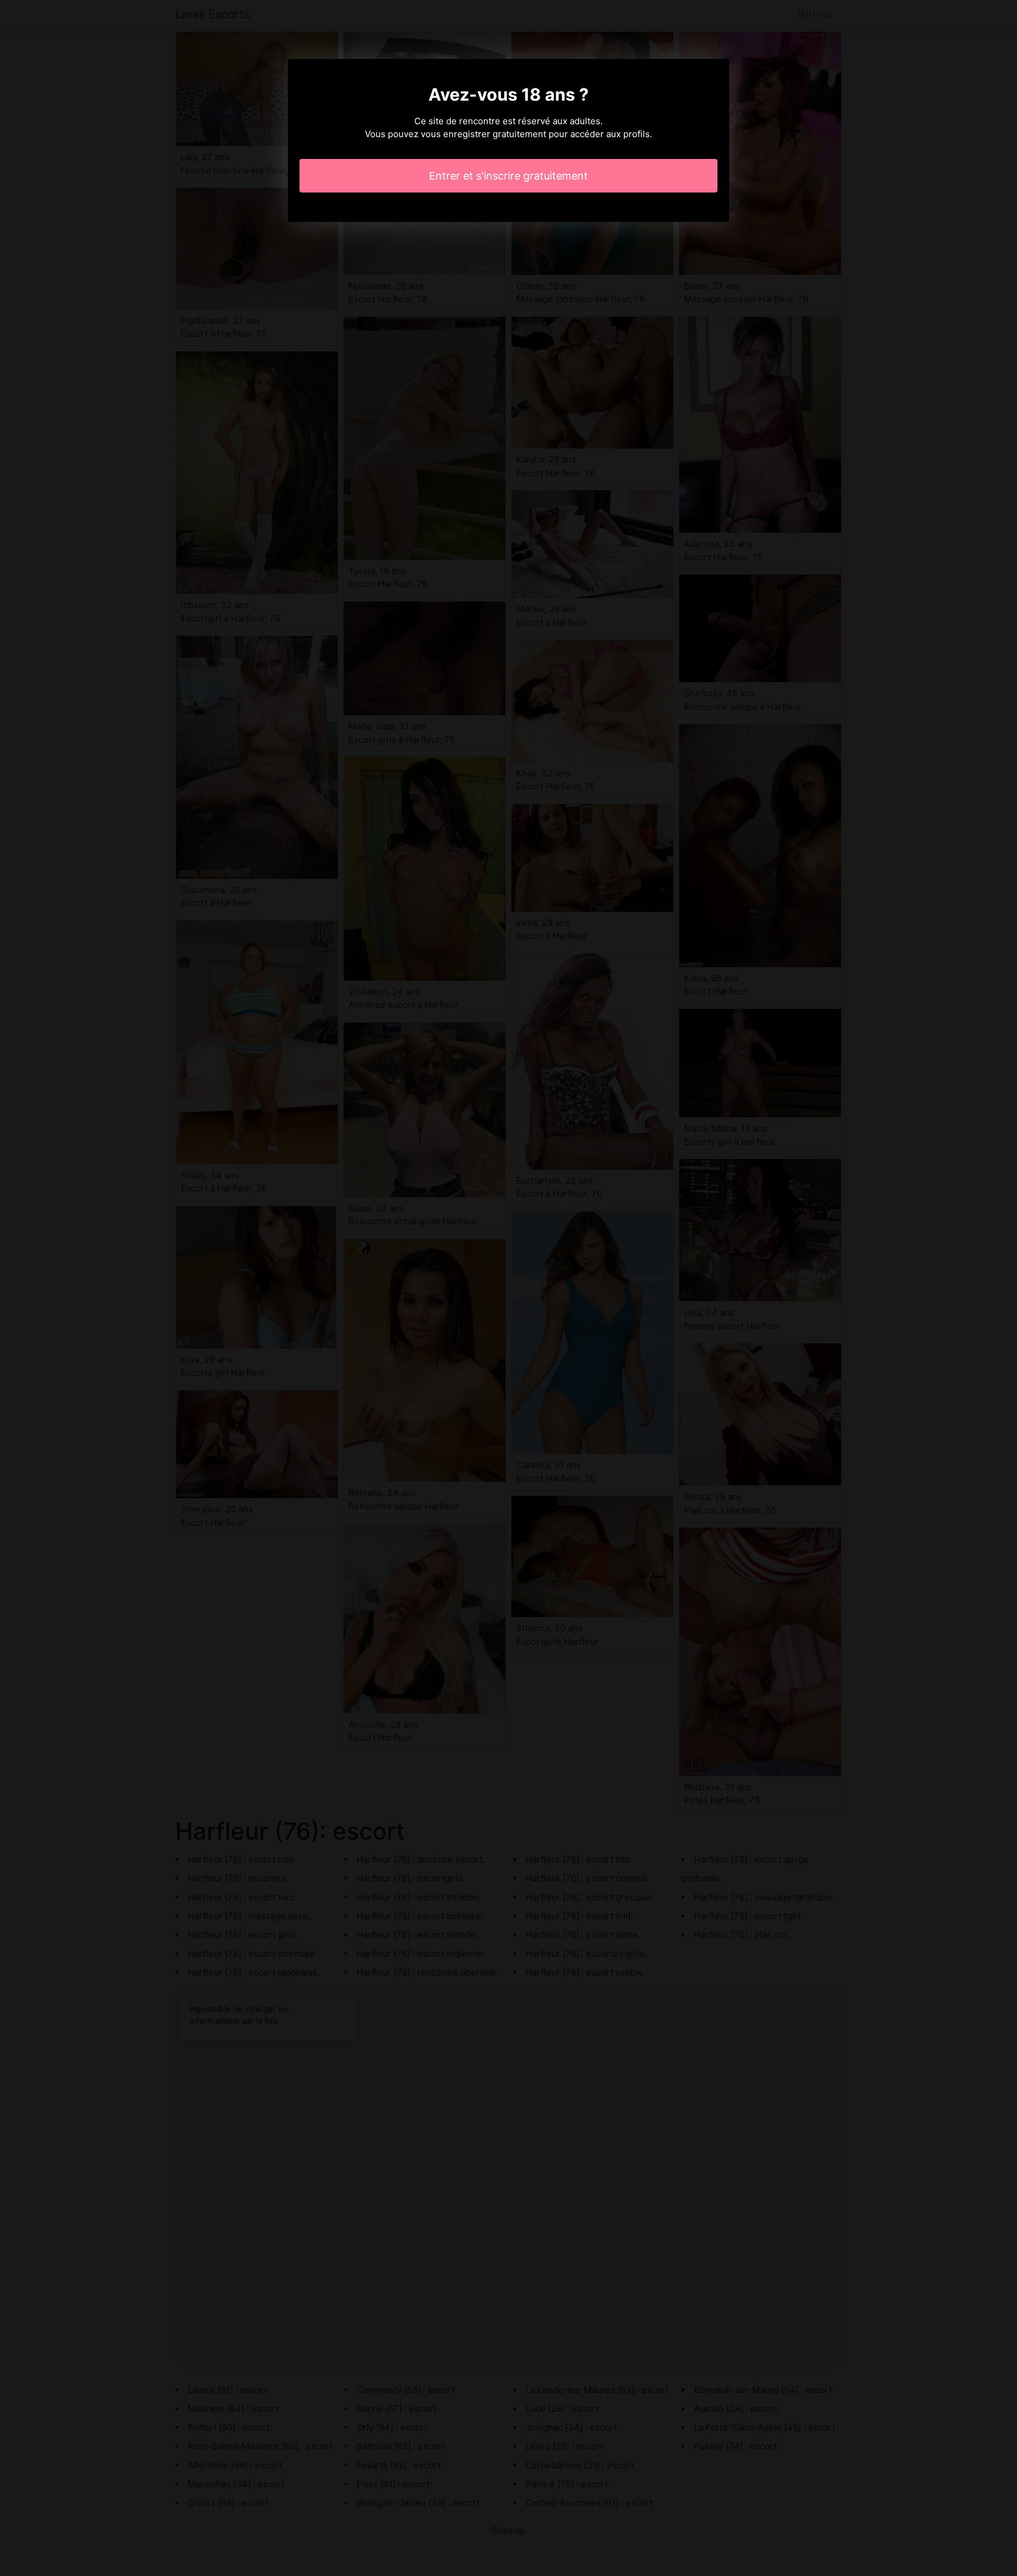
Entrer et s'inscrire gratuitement (508, 176)
